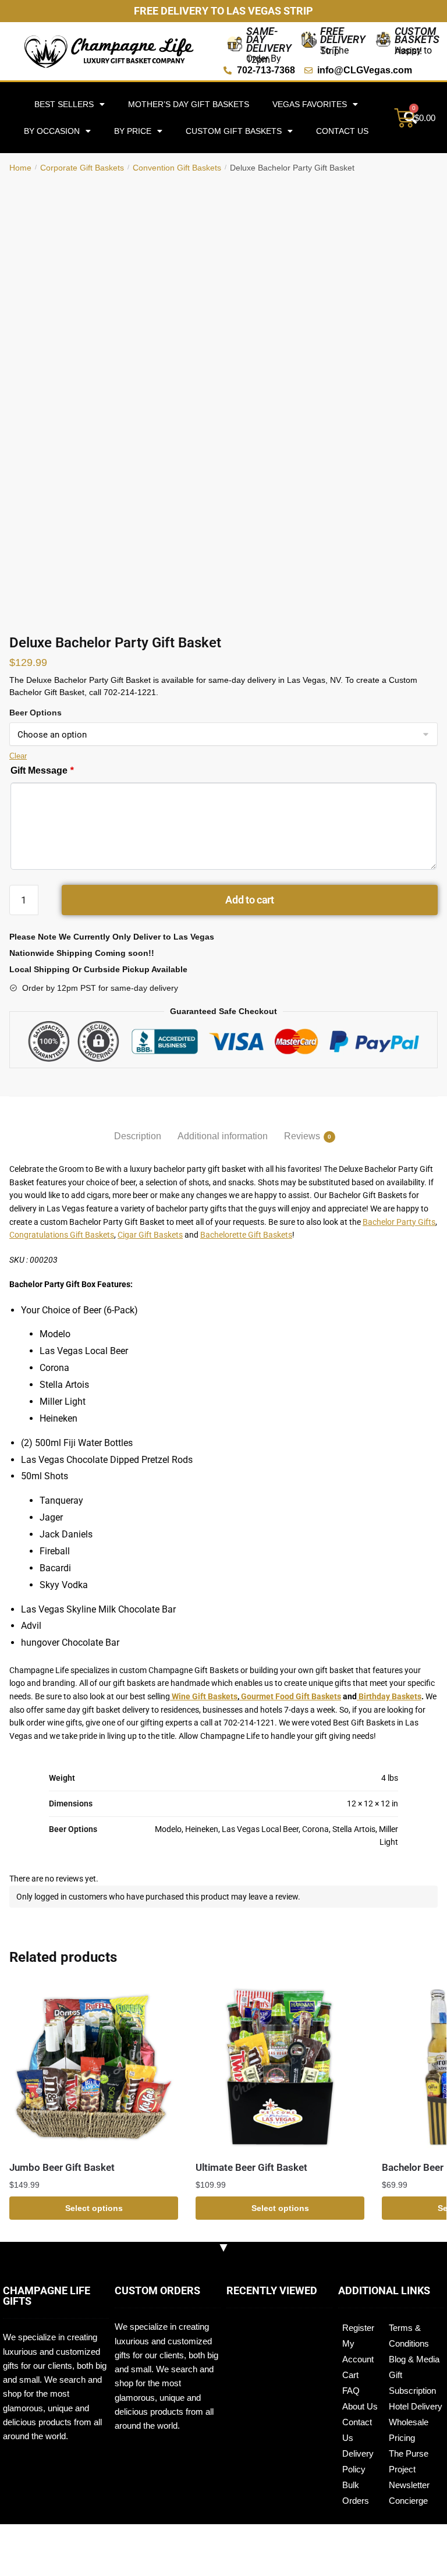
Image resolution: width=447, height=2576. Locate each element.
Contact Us (342, 131)
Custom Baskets (417, 35)
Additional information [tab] (223, 1136)
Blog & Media (414, 2359)
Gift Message (42, 770)
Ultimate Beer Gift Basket (251, 2167)
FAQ (351, 2391)
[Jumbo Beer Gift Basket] (94, 2067)
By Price (133, 131)
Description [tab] (138, 1136)
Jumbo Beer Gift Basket (62, 2167)
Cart (350, 2375)
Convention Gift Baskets (177, 168)
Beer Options (36, 713)
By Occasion (52, 131)
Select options (94, 2208)
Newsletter (409, 2485)
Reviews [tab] (302, 1136)
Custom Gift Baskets (234, 131)
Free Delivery (343, 35)
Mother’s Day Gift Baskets (189, 104)
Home (20, 168)
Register (358, 2328)
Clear (18, 756)
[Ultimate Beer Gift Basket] (280, 2067)
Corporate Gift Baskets (82, 168)
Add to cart (250, 900)
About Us (360, 2406)
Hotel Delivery (416, 2406)
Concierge (408, 2501)
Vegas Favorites (310, 104)
